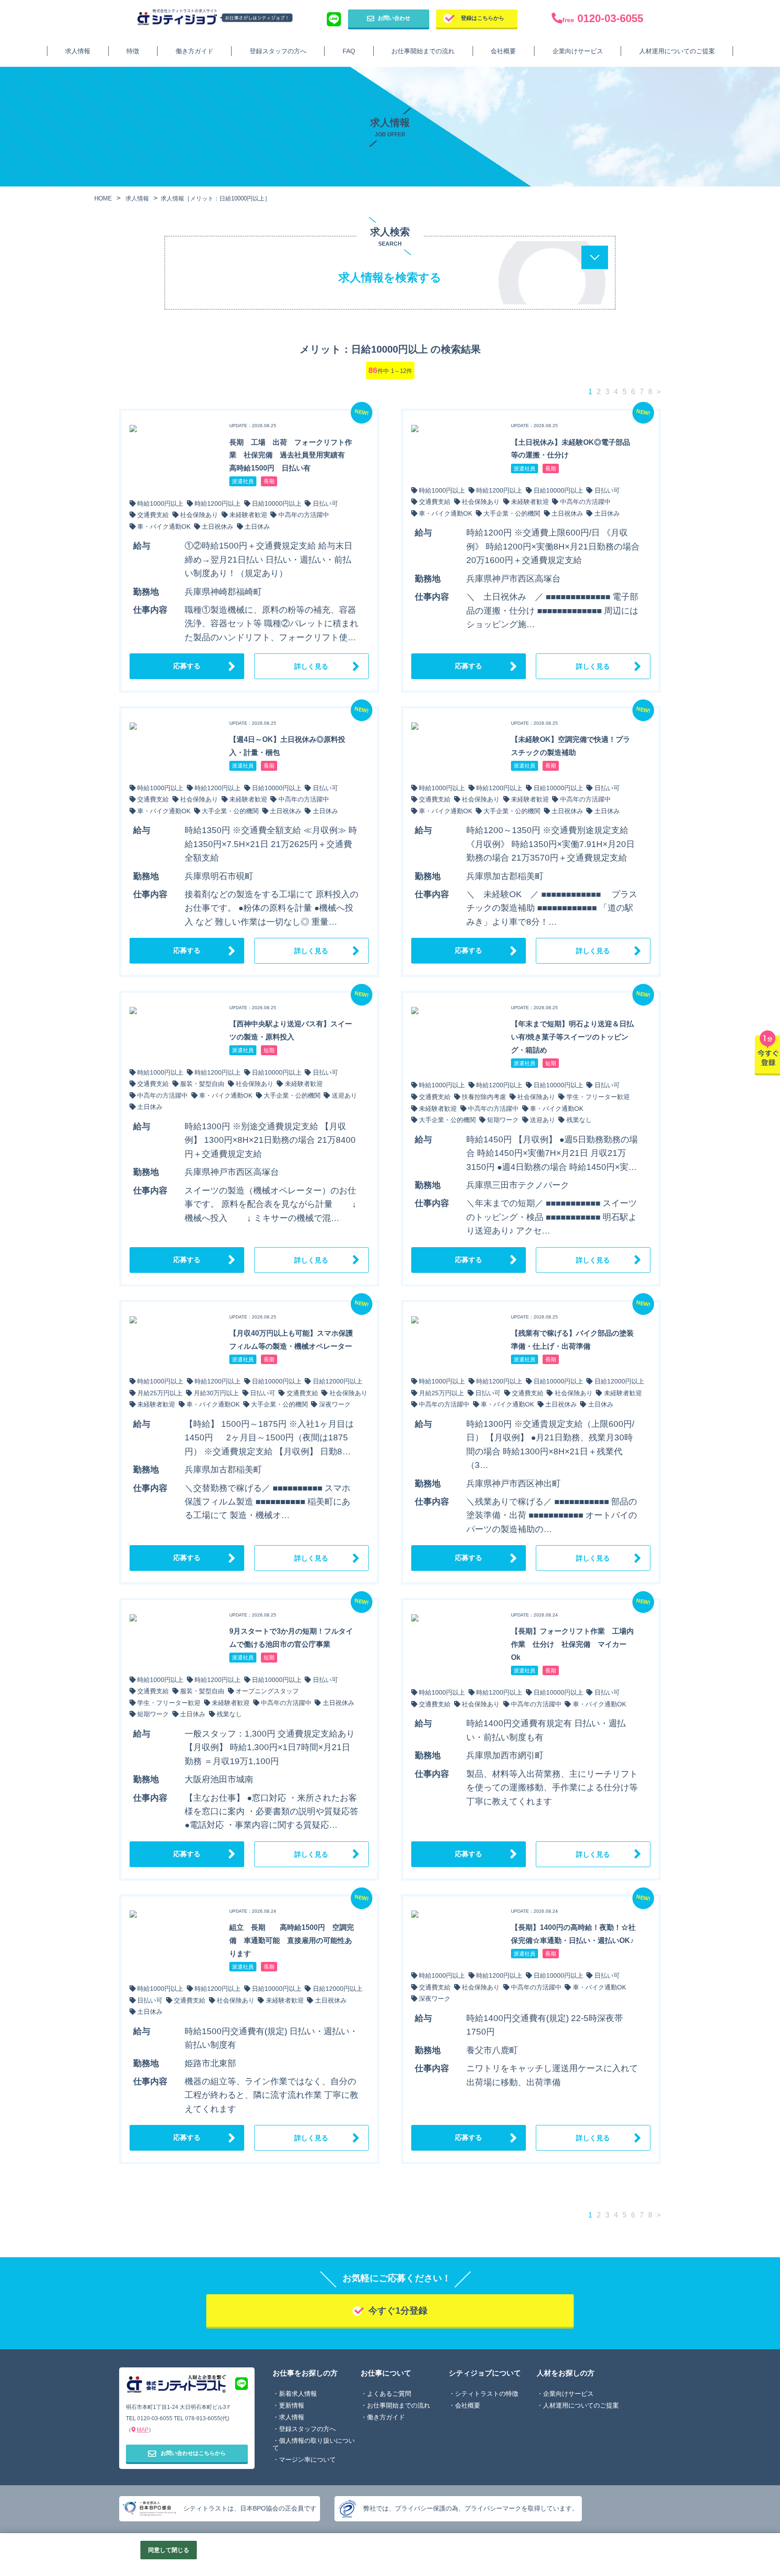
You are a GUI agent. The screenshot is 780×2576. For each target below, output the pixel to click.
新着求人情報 (298, 2394)
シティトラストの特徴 (487, 2394)
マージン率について (307, 2460)
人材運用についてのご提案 (677, 51)
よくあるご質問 (389, 2394)
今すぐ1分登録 (398, 2310)
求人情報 (78, 51)
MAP (143, 2430)
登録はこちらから (483, 18)
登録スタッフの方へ (278, 51)
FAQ (349, 51)
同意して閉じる (169, 2550)
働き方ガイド (195, 51)
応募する (187, 666)
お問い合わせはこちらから (193, 2453)
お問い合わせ (394, 18)
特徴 (133, 51)
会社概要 (503, 51)
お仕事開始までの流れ (423, 51)
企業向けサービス (578, 51)
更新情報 (292, 2405)
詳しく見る (311, 666)
